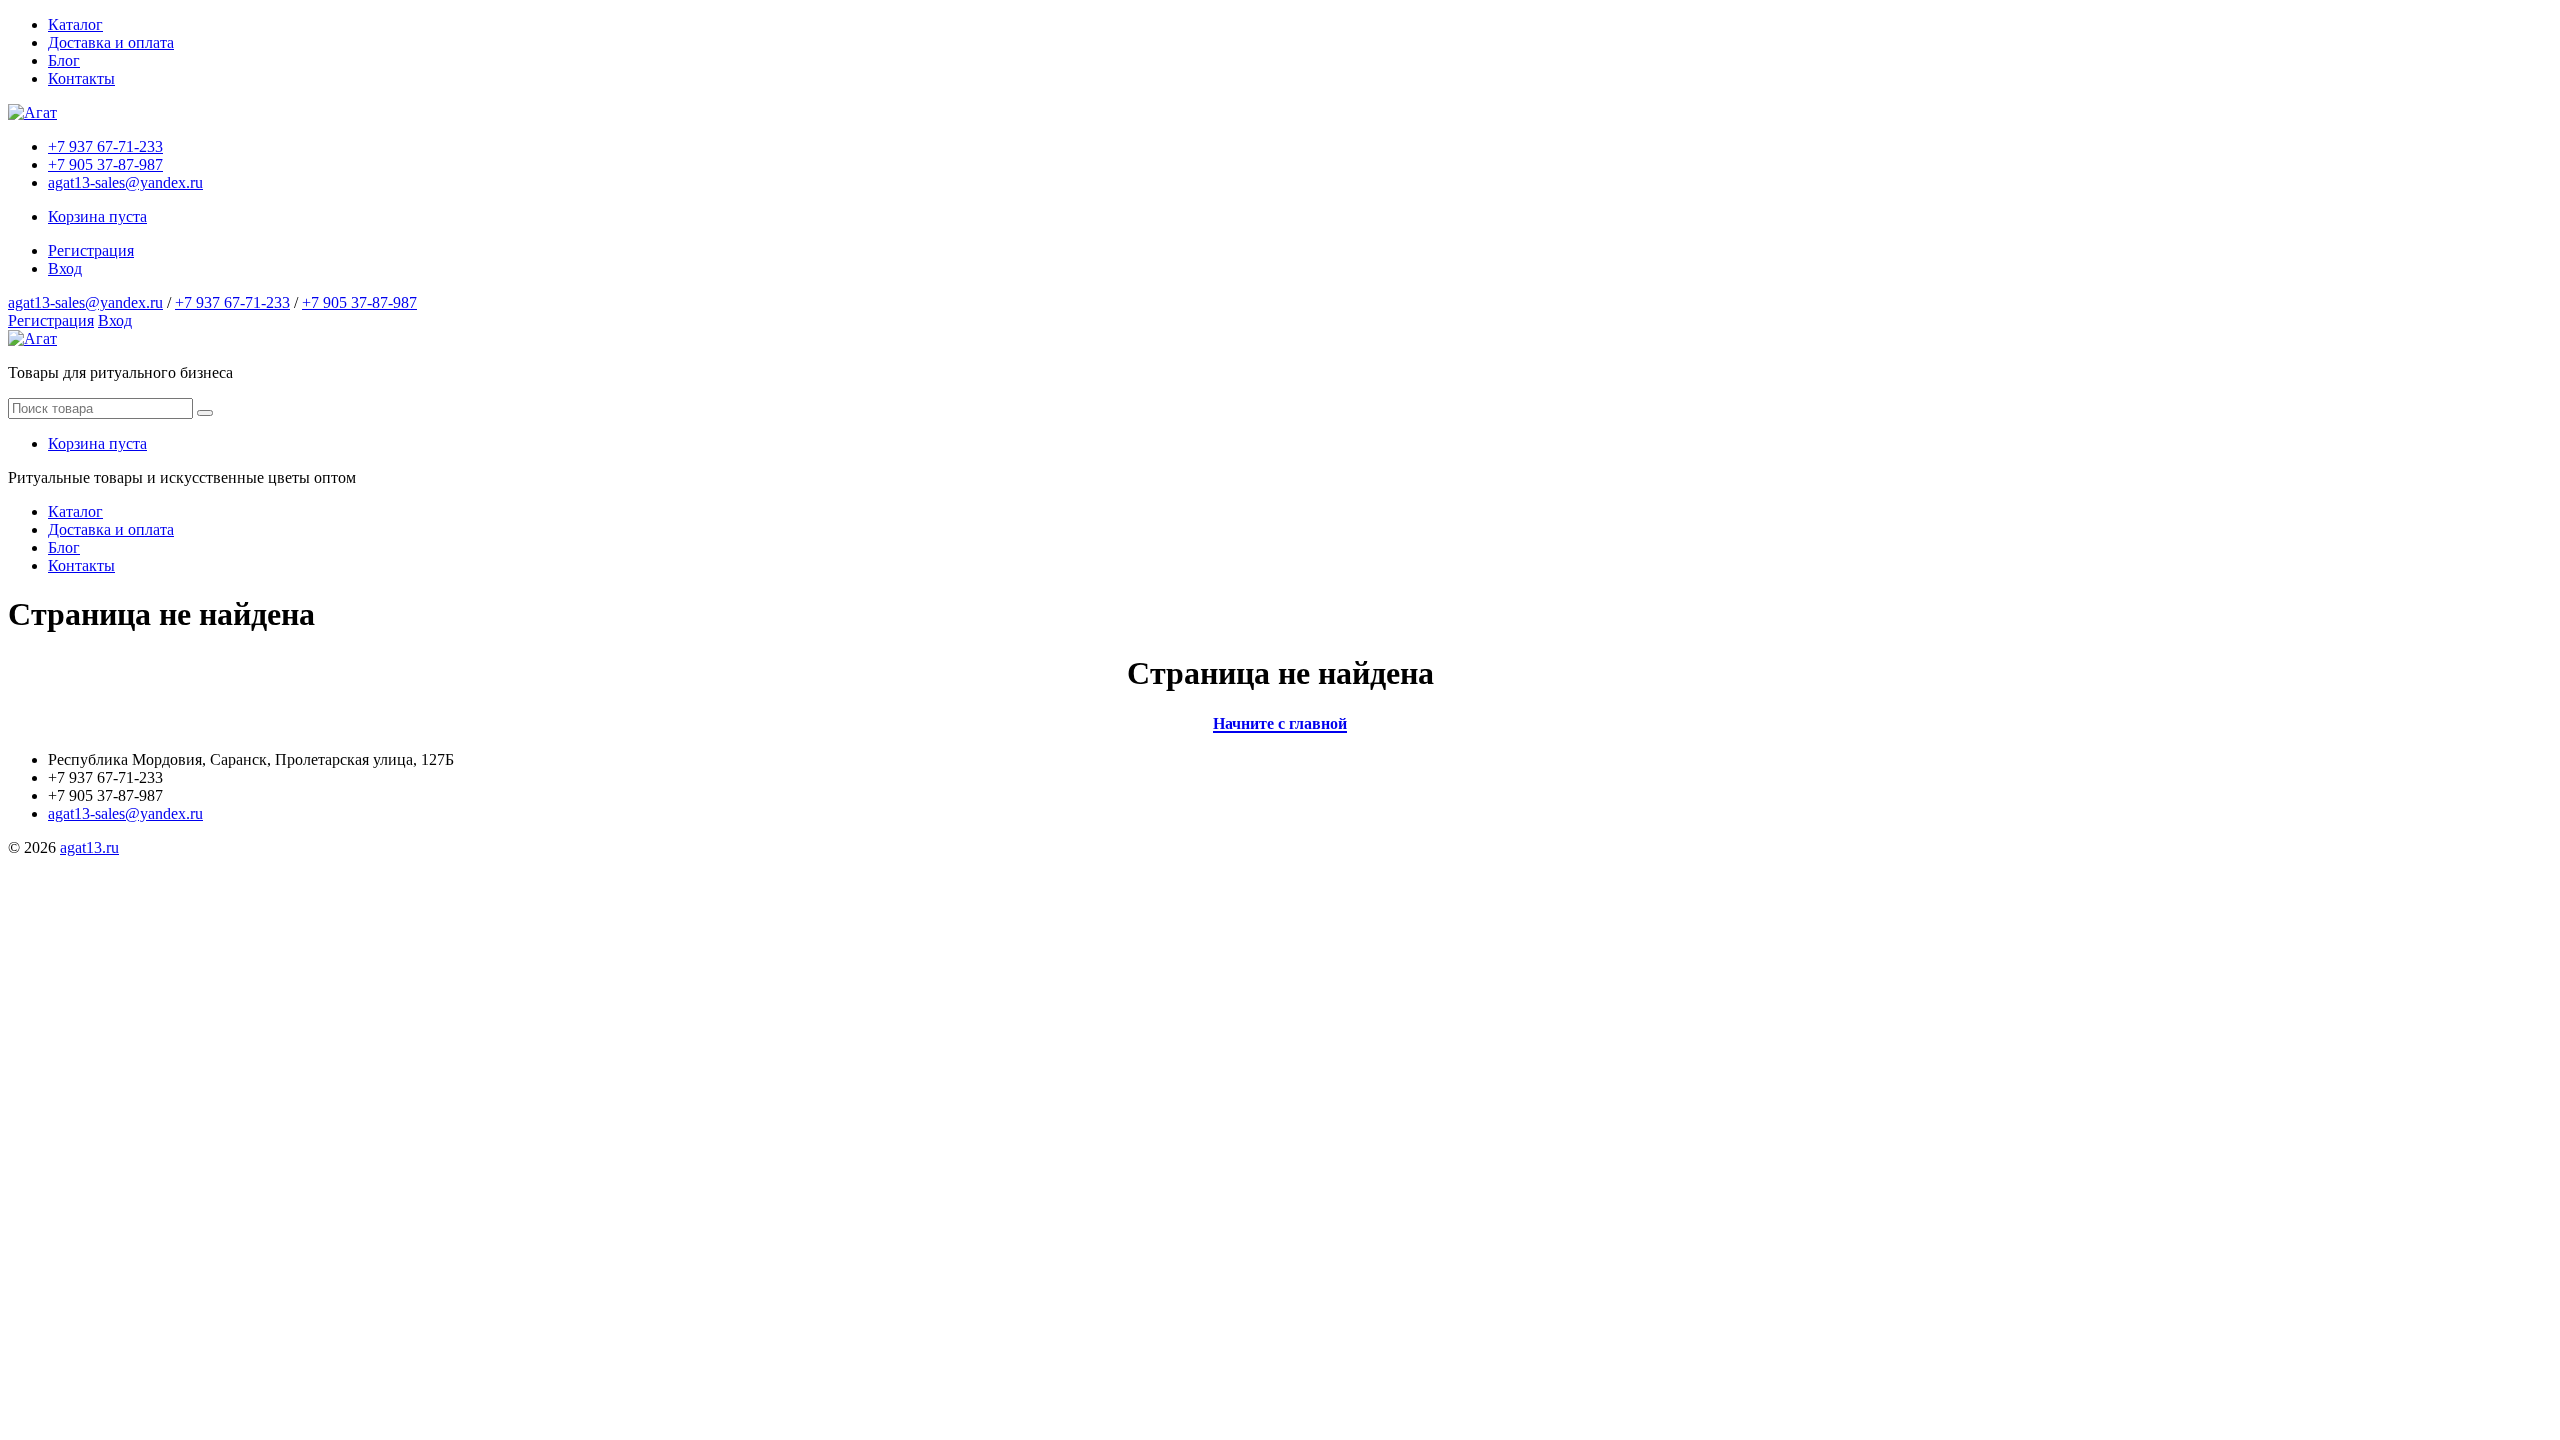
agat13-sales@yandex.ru (125, 182)
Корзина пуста (97, 216)
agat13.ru (89, 847)
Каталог (75, 24)
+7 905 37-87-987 (105, 164)
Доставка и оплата (111, 42)
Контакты (81, 78)
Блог (64, 60)
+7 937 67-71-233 (105, 146)
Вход (65, 268)
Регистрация (91, 250)
